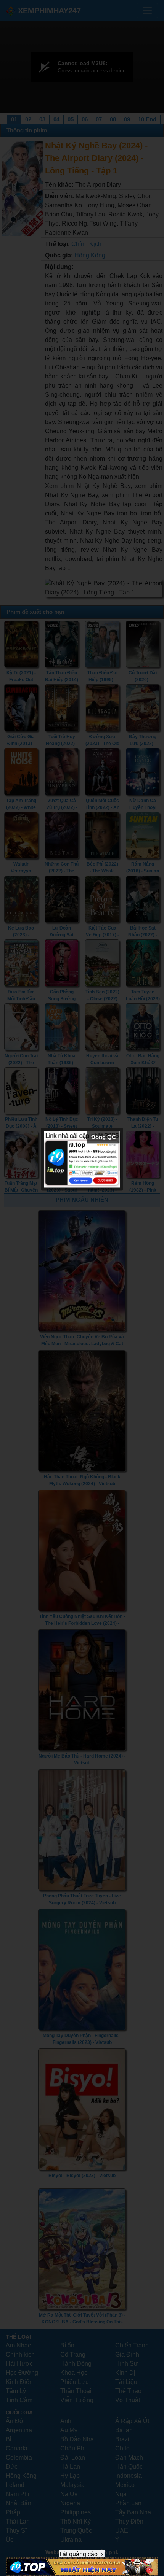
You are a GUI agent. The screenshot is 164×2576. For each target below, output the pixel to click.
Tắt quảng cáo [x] (82, 2554)
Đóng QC (104, 1137)
